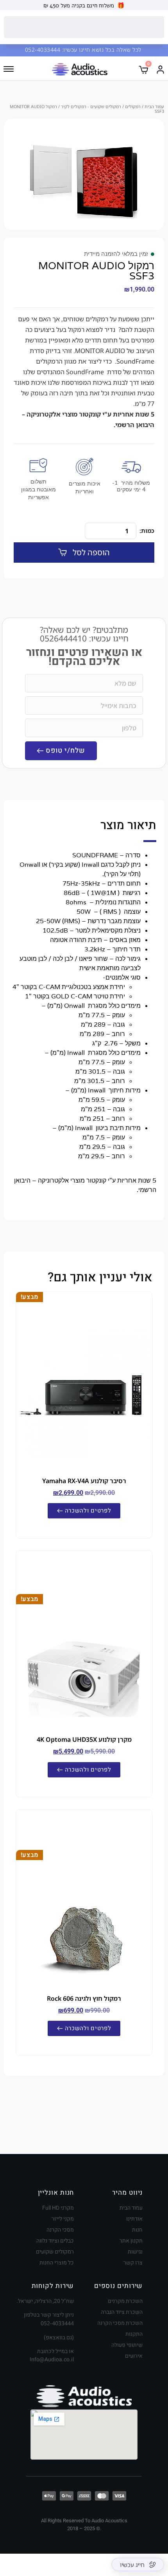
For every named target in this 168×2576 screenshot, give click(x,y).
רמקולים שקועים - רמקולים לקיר (91, 106)
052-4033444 (44, 50)
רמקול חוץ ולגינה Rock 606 (84, 1998)
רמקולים (133, 106)
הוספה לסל (91, 552)
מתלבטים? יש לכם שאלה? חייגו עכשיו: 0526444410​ (84, 634)
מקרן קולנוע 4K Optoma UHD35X (84, 1739)
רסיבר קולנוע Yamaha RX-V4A (84, 1481)
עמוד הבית (154, 106)
